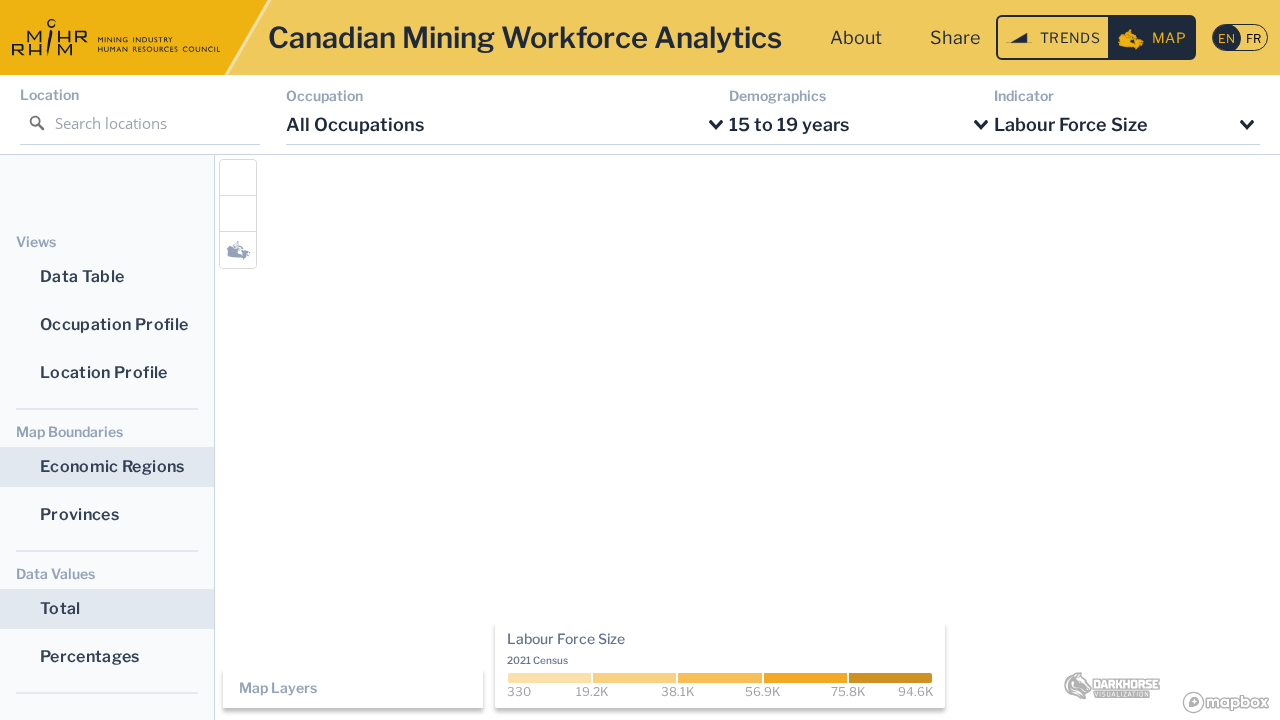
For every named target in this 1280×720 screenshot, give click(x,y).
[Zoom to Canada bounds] (238, 250)
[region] (747, 437)
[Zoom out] (238, 214)
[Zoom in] (238, 178)
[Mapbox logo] (1226, 702)
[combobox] (507, 125)
